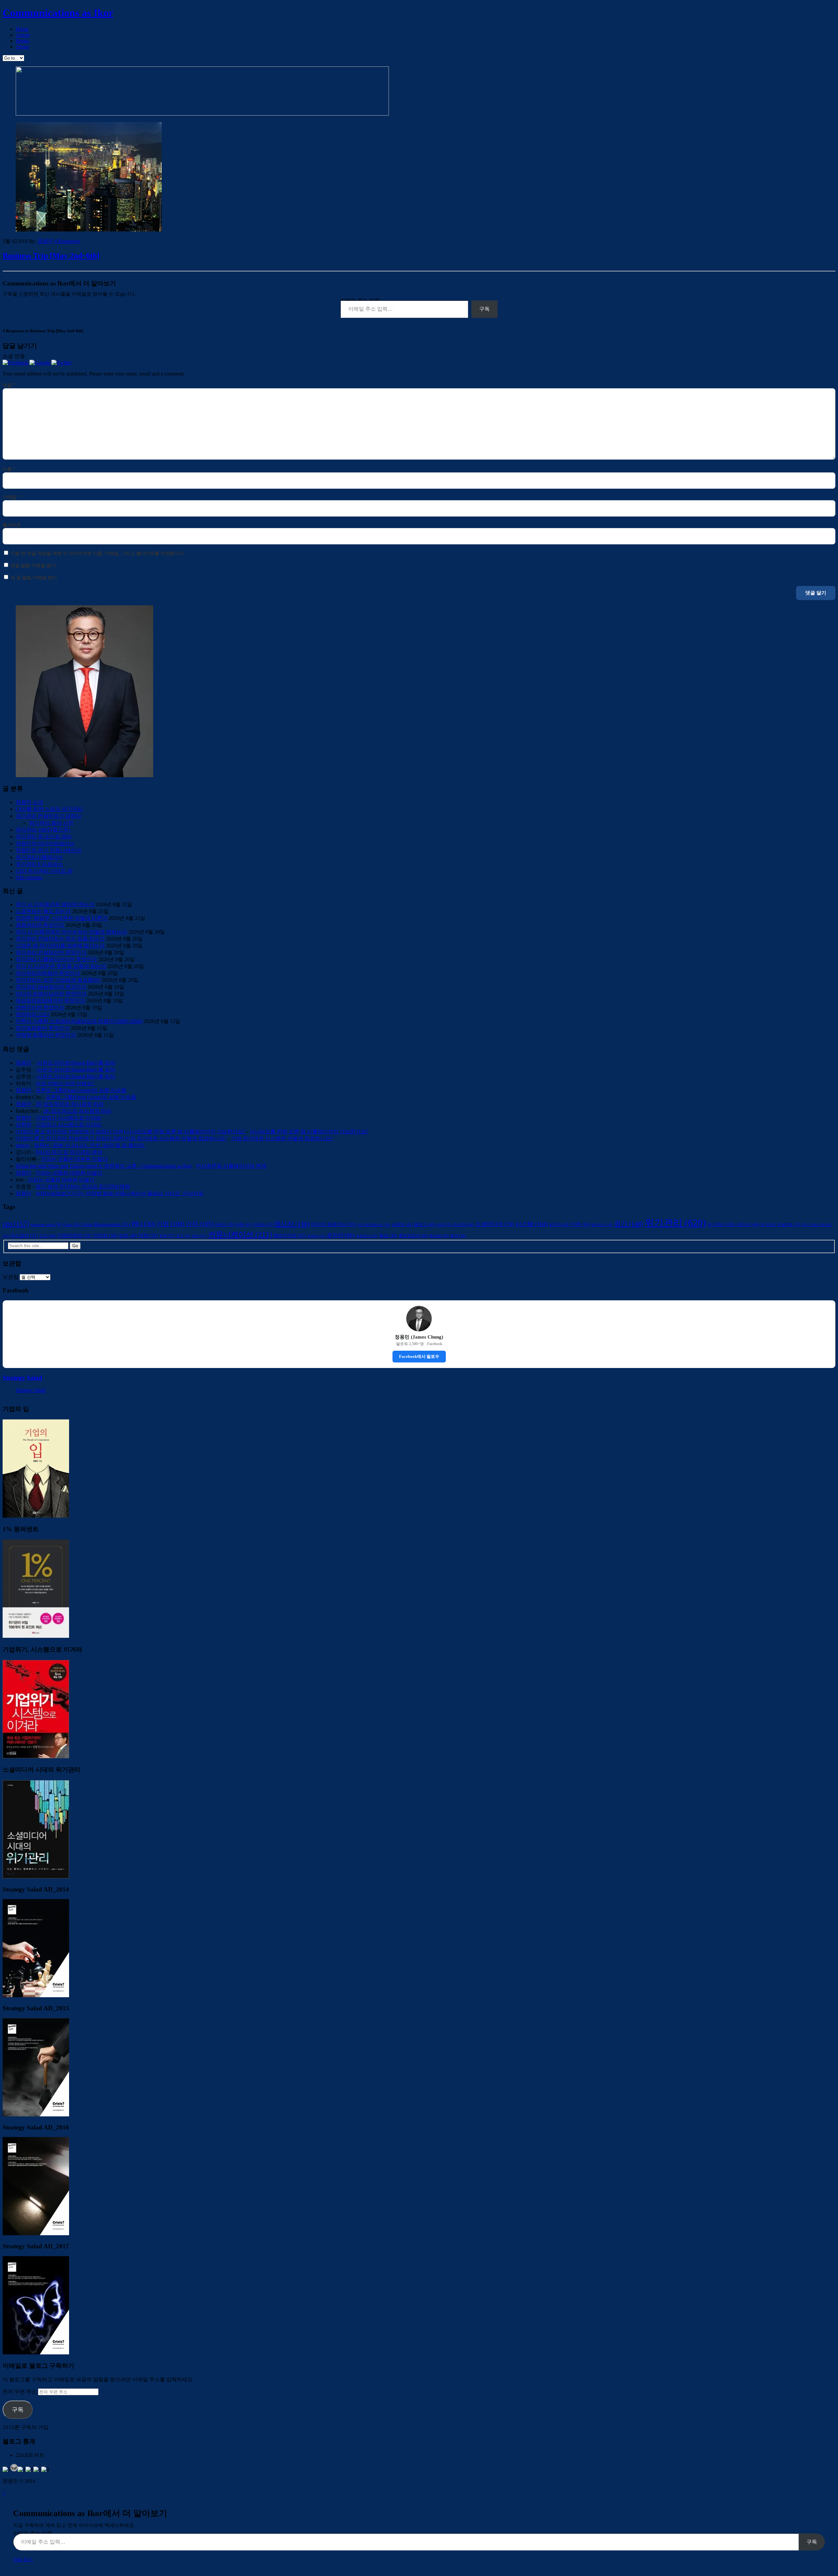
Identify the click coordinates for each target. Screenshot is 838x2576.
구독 (484, 309)
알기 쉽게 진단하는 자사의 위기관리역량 (83, 1187)
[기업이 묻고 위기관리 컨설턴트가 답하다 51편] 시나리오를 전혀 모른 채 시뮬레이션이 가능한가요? (130, 1132)
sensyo (23, 1145)
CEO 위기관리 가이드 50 (44, 871)
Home (22, 29)
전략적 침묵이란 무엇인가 (46, 1035)
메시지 (292, 1224)
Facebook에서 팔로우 (419, 1356)
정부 (167, 1236)
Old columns (29, 877)
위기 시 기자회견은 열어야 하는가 (55, 904)
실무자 (559, 1225)
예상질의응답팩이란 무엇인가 (50, 1001)
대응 (244, 1225)
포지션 (341, 1235)
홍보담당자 (413, 1236)
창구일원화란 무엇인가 (43, 1028)
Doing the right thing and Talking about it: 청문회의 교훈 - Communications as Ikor (104, 1166)
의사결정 (24, 1235)
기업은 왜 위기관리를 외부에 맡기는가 (60, 946)
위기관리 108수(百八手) (43, 830)
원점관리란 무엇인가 (40, 925)
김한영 (24, 1125)
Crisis (71, 1225)
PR (143, 1224)
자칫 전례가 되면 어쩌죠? (65, 1083)
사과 (444, 1225)
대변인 (224, 1225)
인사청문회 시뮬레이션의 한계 (231, 1166)
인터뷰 (105, 1235)
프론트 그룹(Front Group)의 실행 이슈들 (81, 1090)
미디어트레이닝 (374, 1225)
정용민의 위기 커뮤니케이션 (48, 850)
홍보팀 (439, 1236)
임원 (128, 1236)
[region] (189, 92)
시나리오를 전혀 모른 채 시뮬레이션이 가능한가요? (309, 1132)
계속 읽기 (23, 2560)
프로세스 (367, 1236)
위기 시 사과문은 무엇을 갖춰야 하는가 (61, 966)
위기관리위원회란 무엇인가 (48, 973)
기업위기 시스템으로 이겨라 (68, 1118)
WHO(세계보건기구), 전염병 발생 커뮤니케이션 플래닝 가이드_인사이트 (120, 1193)
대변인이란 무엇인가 (40, 1007)
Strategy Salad (22, 1378)
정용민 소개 (29, 802)
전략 (148, 1235)
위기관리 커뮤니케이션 (733, 1225)
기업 (170, 1224)
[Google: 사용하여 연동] (40, 363)
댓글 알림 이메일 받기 (33, 566)
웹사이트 (12, 525)
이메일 (11, 497)
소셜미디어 (495, 1224)
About (22, 47)
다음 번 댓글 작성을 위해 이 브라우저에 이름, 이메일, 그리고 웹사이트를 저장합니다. (98, 553)
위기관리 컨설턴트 (780, 1225)
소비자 (464, 1224)
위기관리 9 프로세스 (39, 864)
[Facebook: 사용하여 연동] (16, 363)
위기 (629, 1224)
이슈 (48, 1236)
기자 (200, 1224)
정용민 (45, 241)
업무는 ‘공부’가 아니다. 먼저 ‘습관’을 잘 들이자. (90, 1145)
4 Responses (67, 241)
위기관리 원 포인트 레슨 (44, 837)
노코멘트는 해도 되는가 (43, 911)
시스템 (532, 1224)
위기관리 (675, 1223)
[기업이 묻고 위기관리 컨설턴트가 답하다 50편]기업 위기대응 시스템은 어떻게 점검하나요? (121, 1138)
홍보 (388, 1236)
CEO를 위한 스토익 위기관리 (49, 809)
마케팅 (263, 1225)
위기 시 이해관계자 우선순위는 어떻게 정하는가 (71, 932)
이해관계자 (74, 1235)
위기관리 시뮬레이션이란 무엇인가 (56, 959)
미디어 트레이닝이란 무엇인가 (51, 994)
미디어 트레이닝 (334, 1224)
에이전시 (602, 1225)
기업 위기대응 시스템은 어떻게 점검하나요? (282, 1138)
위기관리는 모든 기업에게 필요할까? (58, 980)
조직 (183, 1236)
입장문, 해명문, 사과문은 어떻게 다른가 (62, 918)
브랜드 (402, 1225)
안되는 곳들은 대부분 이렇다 (74, 1159)
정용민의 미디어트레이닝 (45, 843)
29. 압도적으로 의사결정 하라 (70, 1104)
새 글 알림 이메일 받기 (34, 578)
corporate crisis (46, 1225)
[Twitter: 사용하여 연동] (61, 363)
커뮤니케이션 (240, 1235)
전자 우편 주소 (20, 2392)
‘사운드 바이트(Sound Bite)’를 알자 (75, 1063)
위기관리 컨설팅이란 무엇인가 (51, 952)
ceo (16, 1224)
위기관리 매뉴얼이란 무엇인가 (51, 987)
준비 (200, 1236)
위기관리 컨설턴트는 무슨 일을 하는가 (60, 939)
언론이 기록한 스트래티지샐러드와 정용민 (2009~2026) (79, 1021)
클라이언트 (290, 1236)
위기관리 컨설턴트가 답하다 (48, 816)
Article (23, 35)
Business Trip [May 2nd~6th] (51, 256)
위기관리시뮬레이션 (39, 857)
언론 (580, 1224)
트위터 (316, 1236)
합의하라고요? (33, 1014)
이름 (9, 469)
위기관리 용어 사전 (51, 823)
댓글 (9, 385)
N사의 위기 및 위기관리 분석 (69, 1152)
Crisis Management (105, 1224)
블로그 (425, 1225)
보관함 (10, 1277)
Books (22, 41)
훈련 (458, 1236)
